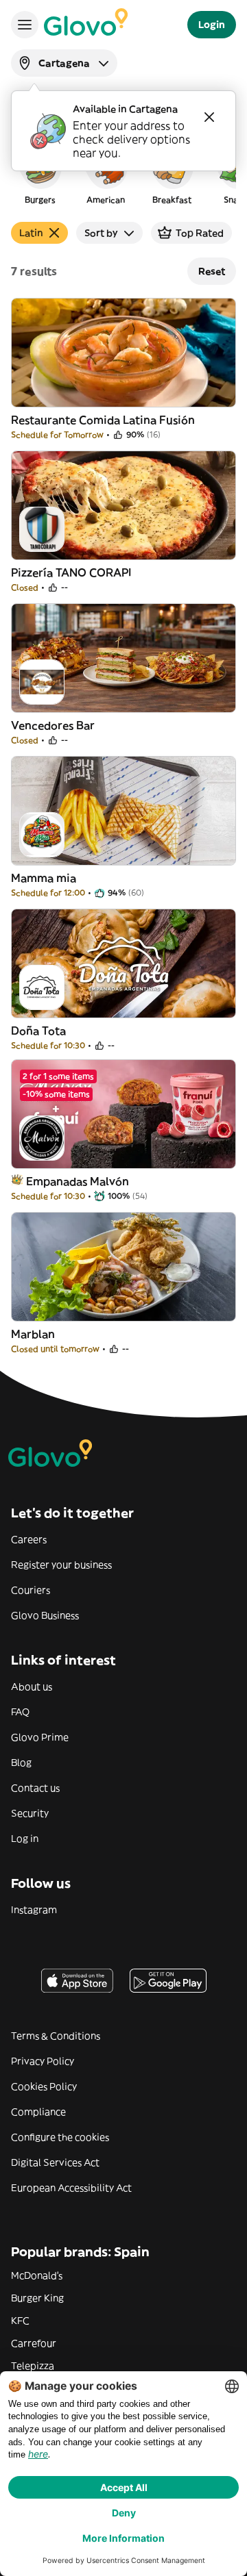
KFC (20, 2321)
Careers (29, 1539)
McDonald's (37, 2275)
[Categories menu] (25, 25)
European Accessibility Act (71, 2188)
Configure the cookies (60, 2137)
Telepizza (33, 2366)
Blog (21, 1763)
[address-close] (209, 117)
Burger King (37, 2298)
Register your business (61, 1565)
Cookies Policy (44, 2086)
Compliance (38, 2112)
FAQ (20, 1712)
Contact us (35, 1788)
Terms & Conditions (56, 2036)
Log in (25, 1839)
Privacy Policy (43, 2061)
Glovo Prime (40, 1737)
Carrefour (34, 2343)
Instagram (34, 1910)
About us (32, 1687)
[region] (123, 174)
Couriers (31, 1590)
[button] (40, 174)
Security (30, 1813)
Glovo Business (45, 1615)
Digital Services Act (55, 2162)
